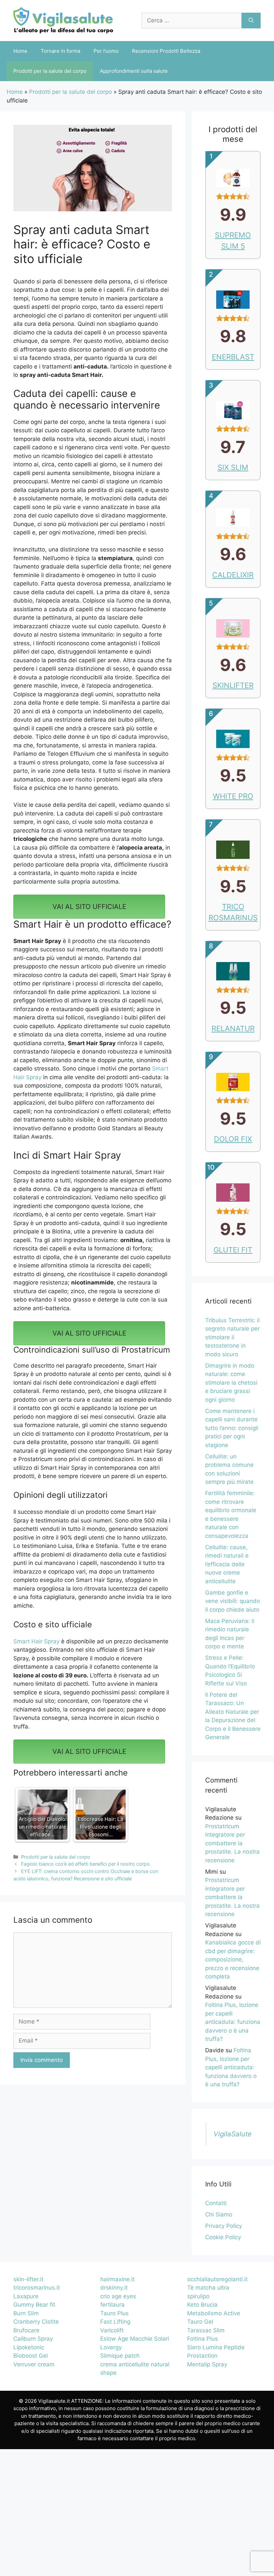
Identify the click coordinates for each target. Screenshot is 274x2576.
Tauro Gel (200, 2322)
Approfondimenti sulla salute (134, 71)
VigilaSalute (233, 2134)
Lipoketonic (29, 2347)
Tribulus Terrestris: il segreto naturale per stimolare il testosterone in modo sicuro (232, 1337)
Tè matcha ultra (208, 2288)
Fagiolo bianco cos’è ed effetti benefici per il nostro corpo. (86, 1864)
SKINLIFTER (233, 685)
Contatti (216, 2203)
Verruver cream (34, 2364)
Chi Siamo (219, 2214)
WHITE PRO (233, 796)
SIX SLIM (233, 467)
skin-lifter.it (28, 2279)
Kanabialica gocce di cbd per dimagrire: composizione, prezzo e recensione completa (233, 1959)
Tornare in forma (60, 51)
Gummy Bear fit (34, 2305)
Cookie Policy (223, 2237)
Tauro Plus (114, 2313)
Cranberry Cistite (36, 2322)
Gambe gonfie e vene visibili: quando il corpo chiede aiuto (233, 1601)
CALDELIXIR (233, 575)
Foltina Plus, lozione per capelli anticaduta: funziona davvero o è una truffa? (233, 2022)
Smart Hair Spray (36, 1641)
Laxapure (26, 2296)
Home (20, 51)
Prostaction (202, 2356)
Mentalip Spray (207, 2364)
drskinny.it (114, 2288)
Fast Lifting (115, 2322)
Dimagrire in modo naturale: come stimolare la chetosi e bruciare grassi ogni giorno (231, 1383)
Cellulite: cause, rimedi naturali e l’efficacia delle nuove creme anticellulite (227, 1564)
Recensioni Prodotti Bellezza (166, 51)
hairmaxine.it (117, 2279)
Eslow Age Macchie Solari (135, 2339)
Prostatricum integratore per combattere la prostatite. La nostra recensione (232, 1843)
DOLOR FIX (233, 1139)
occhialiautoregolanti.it (217, 2279)
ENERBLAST (233, 357)
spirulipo (198, 2296)
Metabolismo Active (214, 2313)
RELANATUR (233, 1028)
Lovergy (111, 2347)
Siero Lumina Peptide (216, 2347)
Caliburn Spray (33, 2339)
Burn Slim (26, 2313)
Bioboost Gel (31, 2356)
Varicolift (112, 2330)
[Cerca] (251, 21)
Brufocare (26, 2330)
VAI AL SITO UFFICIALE (89, 907)
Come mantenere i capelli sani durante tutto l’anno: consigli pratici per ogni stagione (232, 1428)
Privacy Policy (224, 2226)
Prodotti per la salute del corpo (50, 71)
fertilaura (112, 2305)
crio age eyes (118, 2296)
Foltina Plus (202, 2339)
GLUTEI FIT (233, 1250)
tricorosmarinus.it (37, 2288)
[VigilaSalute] (63, 20)
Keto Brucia (202, 2305)
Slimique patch (120, 2356)
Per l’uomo (106, 51)
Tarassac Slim (206, 2330)
